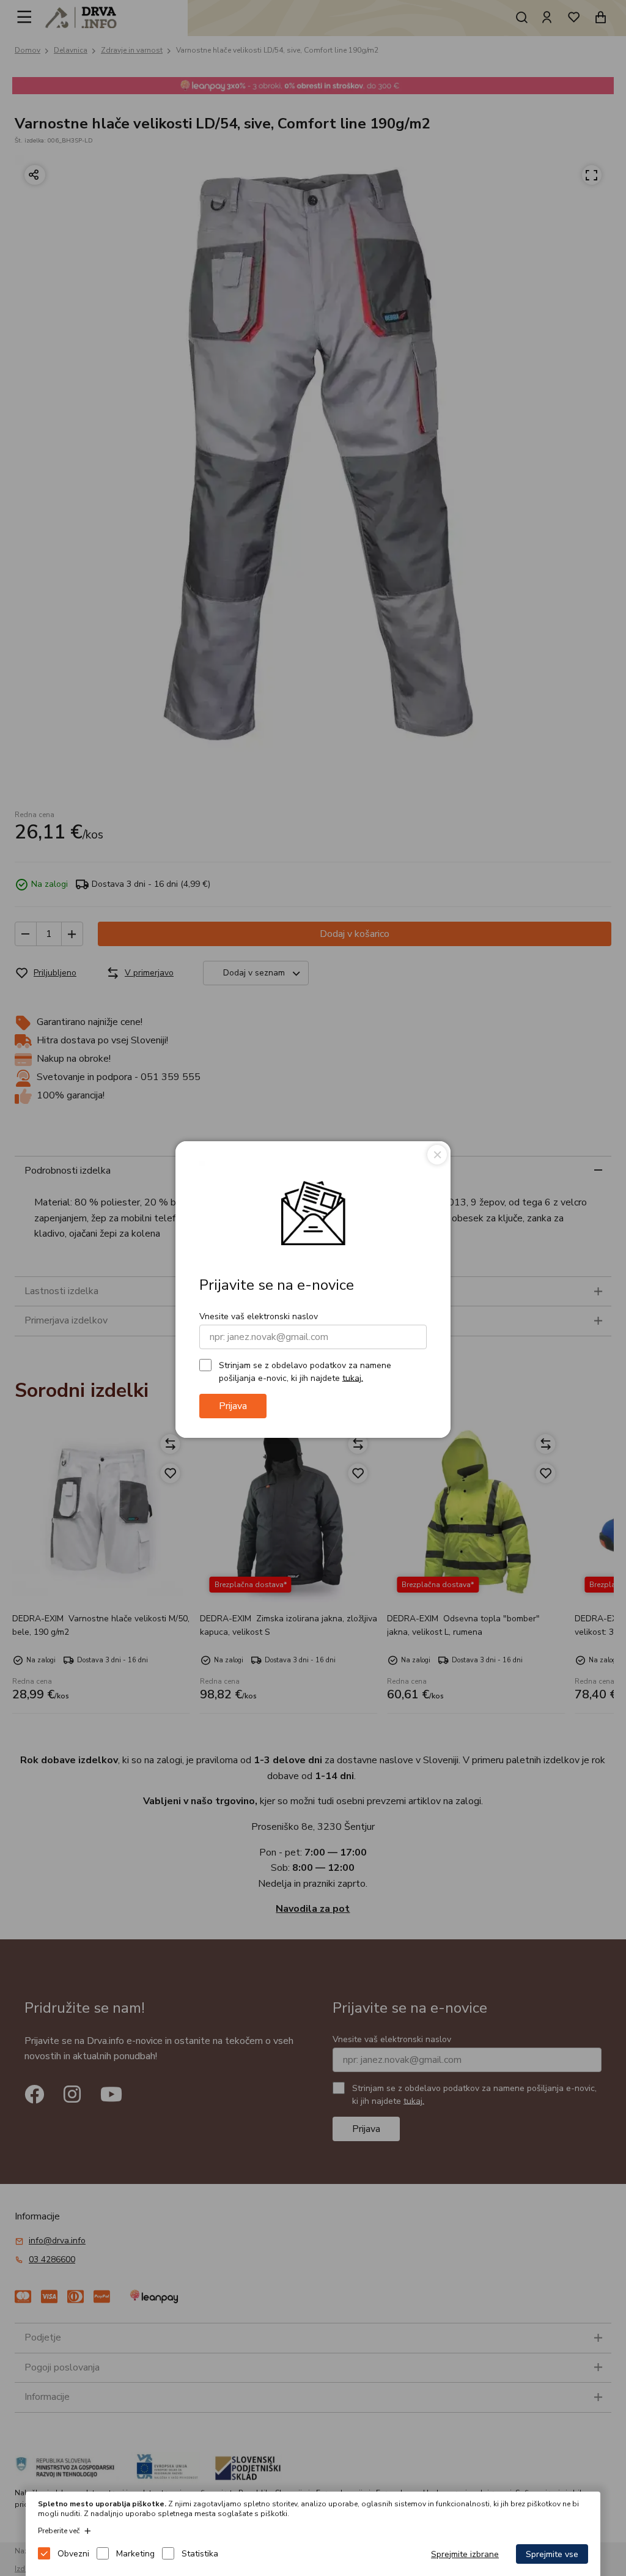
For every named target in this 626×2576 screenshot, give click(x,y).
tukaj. (353, 1378)
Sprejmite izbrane (465, 2554)
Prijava (233, 1406)
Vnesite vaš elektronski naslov (259, 1316)
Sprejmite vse (552, 2554)
